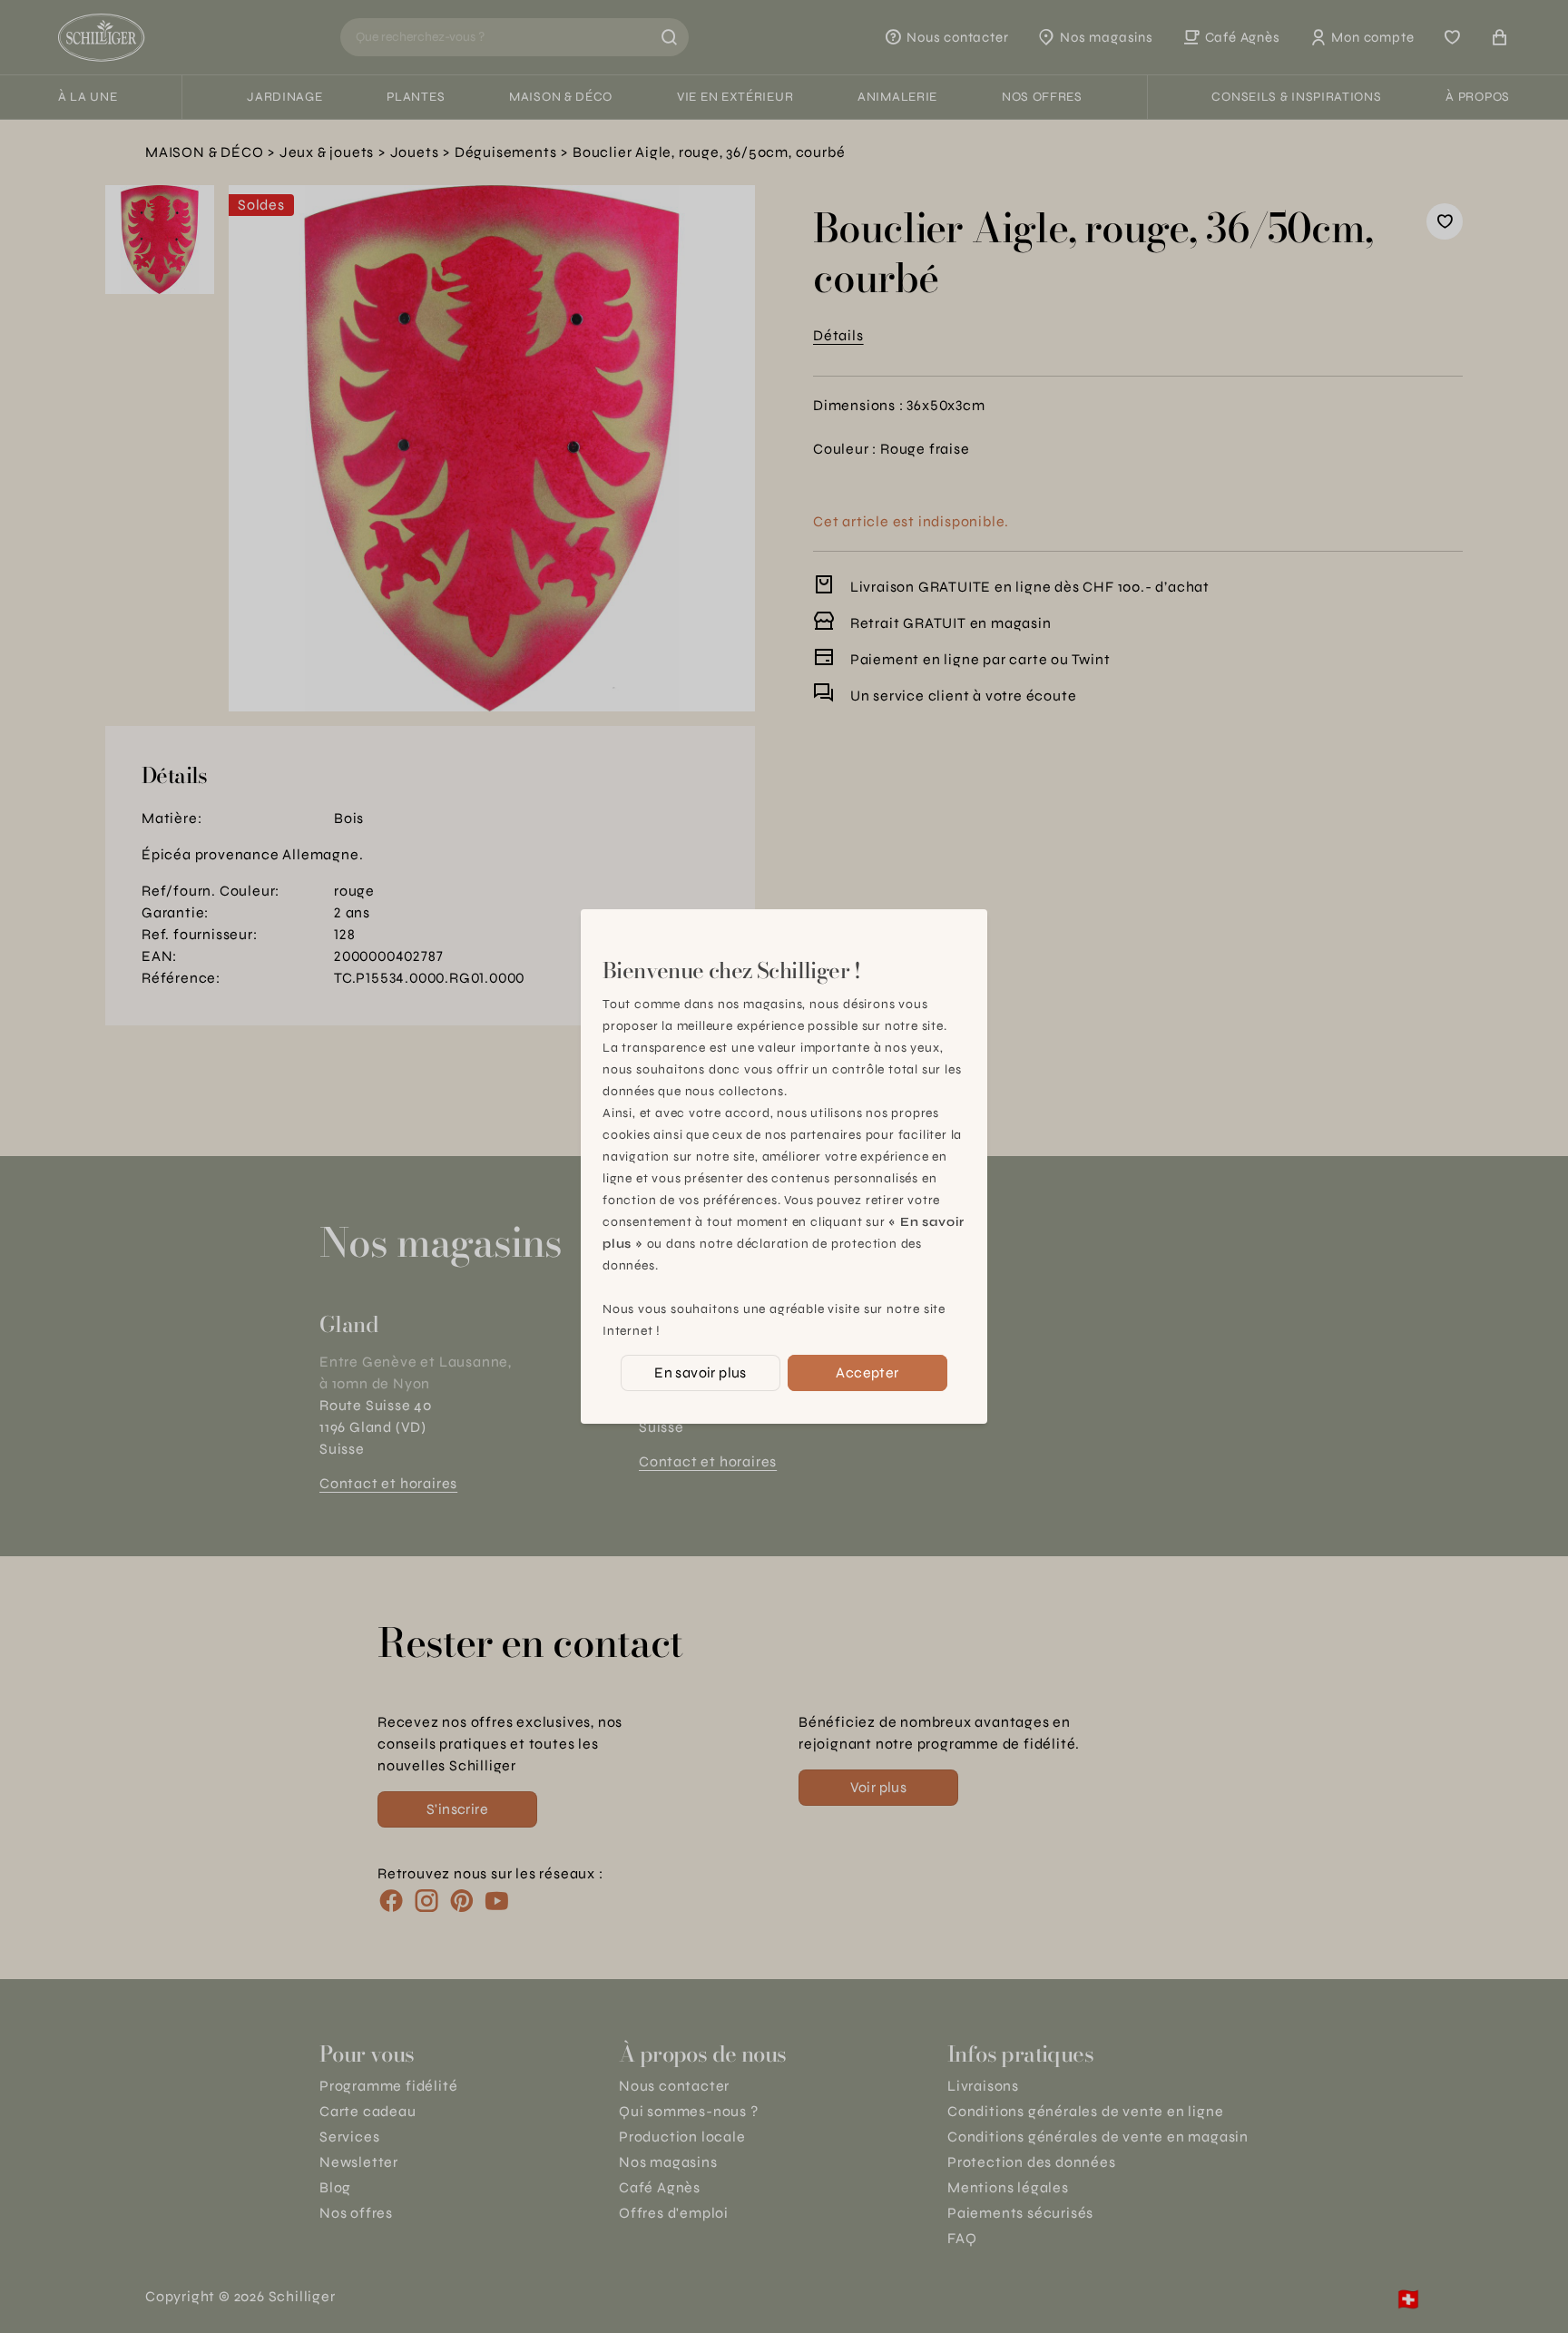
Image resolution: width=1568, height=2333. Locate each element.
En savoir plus (701, 1372)
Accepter (867, 1372)
